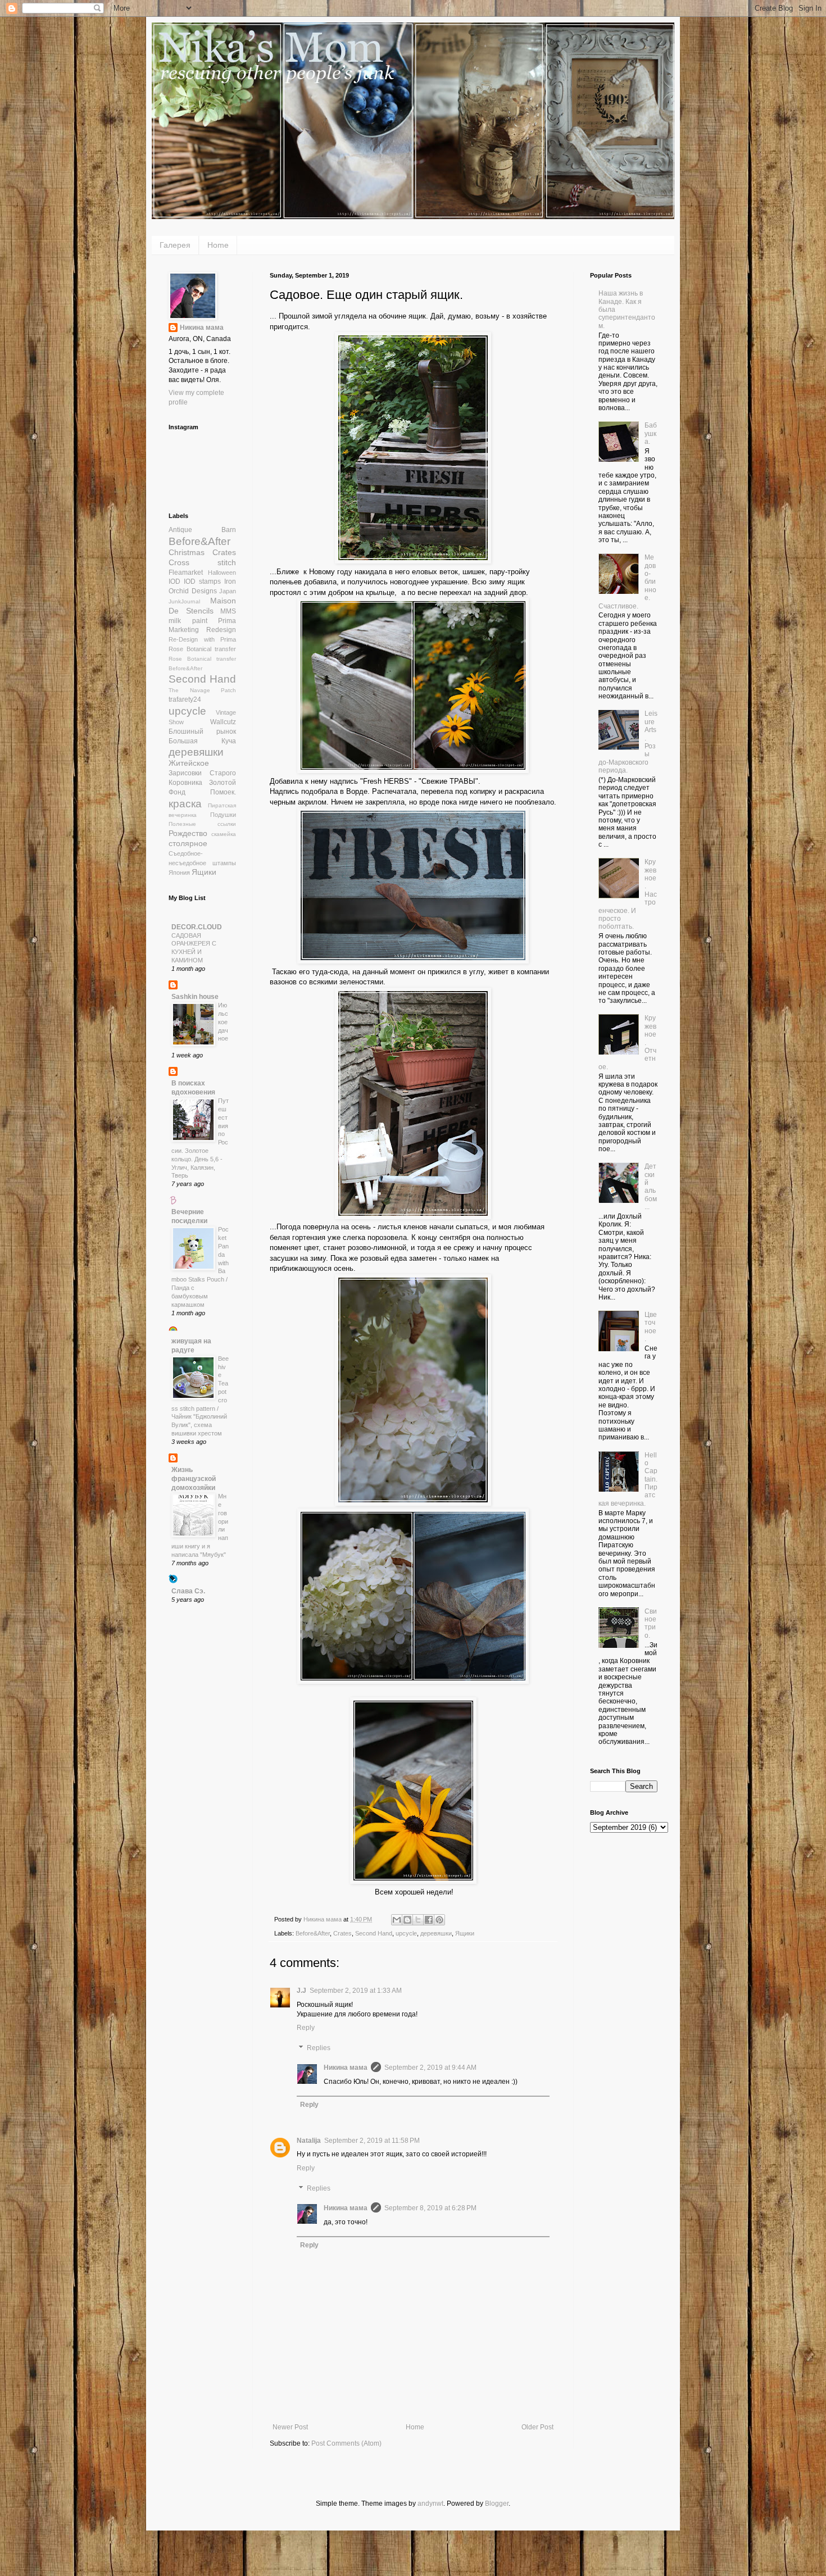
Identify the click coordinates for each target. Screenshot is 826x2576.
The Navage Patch (202, 690)
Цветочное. (651, 1327)
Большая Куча (202, 741)
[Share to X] (418, 1920)
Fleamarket (186, 573)
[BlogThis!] (407, 1920)
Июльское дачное (223, 1022)
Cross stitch (202, 562)
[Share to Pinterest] (439, 1920)
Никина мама (346, 2068)
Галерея (175, 245)
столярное (188, 843)
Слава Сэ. (188, 1591)
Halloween (222, 573)
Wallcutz (223, 722)
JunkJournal (184, 601)
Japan (228, 591)
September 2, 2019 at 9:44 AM (430, 2068)
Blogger (497, 2504)
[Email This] (397, 1920)
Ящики (465, 1933)
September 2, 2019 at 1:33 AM (356, 1991)
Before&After (313, 1933)
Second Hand (374, 1933)
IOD (174, 581)
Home (218, 245)
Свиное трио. (651, 1623)
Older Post (537, 2427)
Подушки (223, 815)
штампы (224, 863)
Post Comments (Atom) (346, 2443)
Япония (179, 873)
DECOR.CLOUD (197, 927)
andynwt (430, 2504)
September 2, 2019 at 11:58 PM (372, 2141)
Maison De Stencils (202, 606)
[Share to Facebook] (429, 1920)
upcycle (406, 1933)
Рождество (188, 833)
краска (185, 804)
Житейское (189, 763)
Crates (342, 1933)
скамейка (224, 834)
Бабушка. (651, 433)
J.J (301, 1991)
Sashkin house (195, 997)
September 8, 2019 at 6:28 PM (430, 2208)
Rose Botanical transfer (202, 649)
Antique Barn (202, 530)
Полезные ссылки (202, 824)
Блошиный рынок (202, 732)
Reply (306, 2028)
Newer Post (290, 2427)
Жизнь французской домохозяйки (194, 1479)
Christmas (187, 552)
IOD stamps (202, 581)
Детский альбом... (651, 1187)
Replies (319, 2048)
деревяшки (436, 1933)
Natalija (309, 2141)
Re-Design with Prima (202, 639)
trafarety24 (185, 699)
